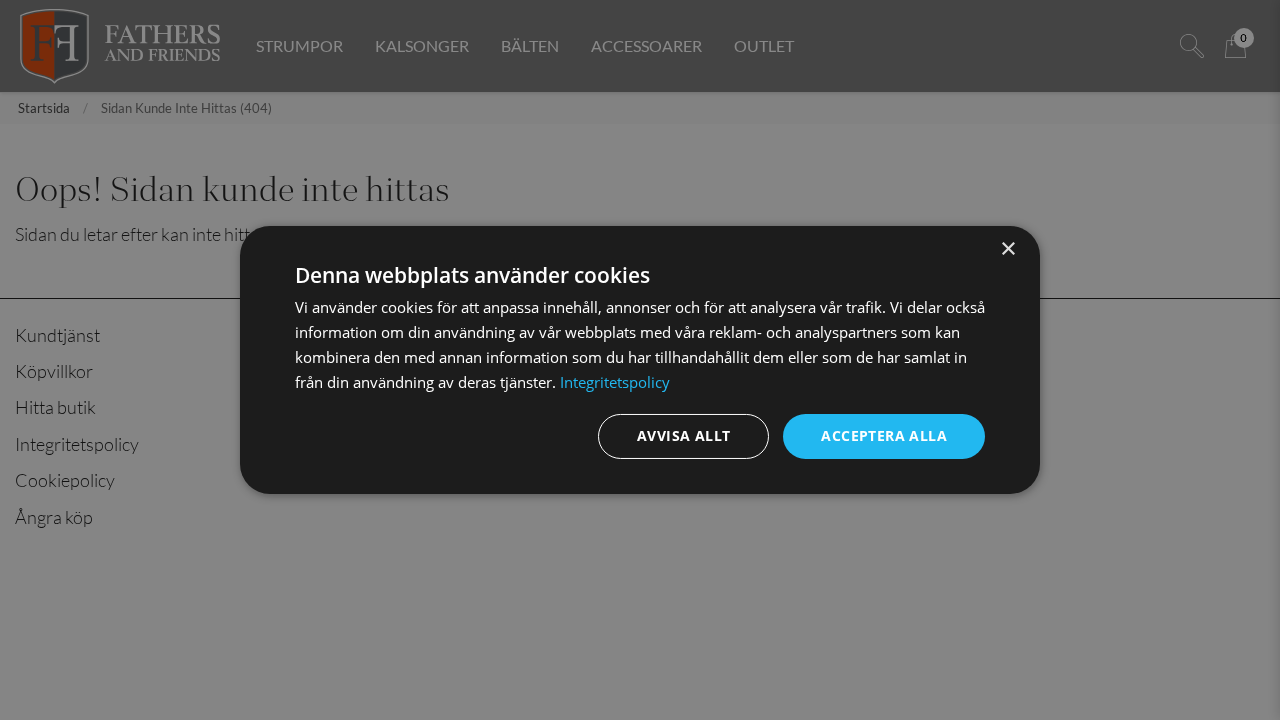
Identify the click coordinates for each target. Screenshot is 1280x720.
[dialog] (640, 360)
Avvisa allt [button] (683, 435)
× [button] (1007, 249)
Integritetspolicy (615, 382)
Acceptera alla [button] (884, 435)
